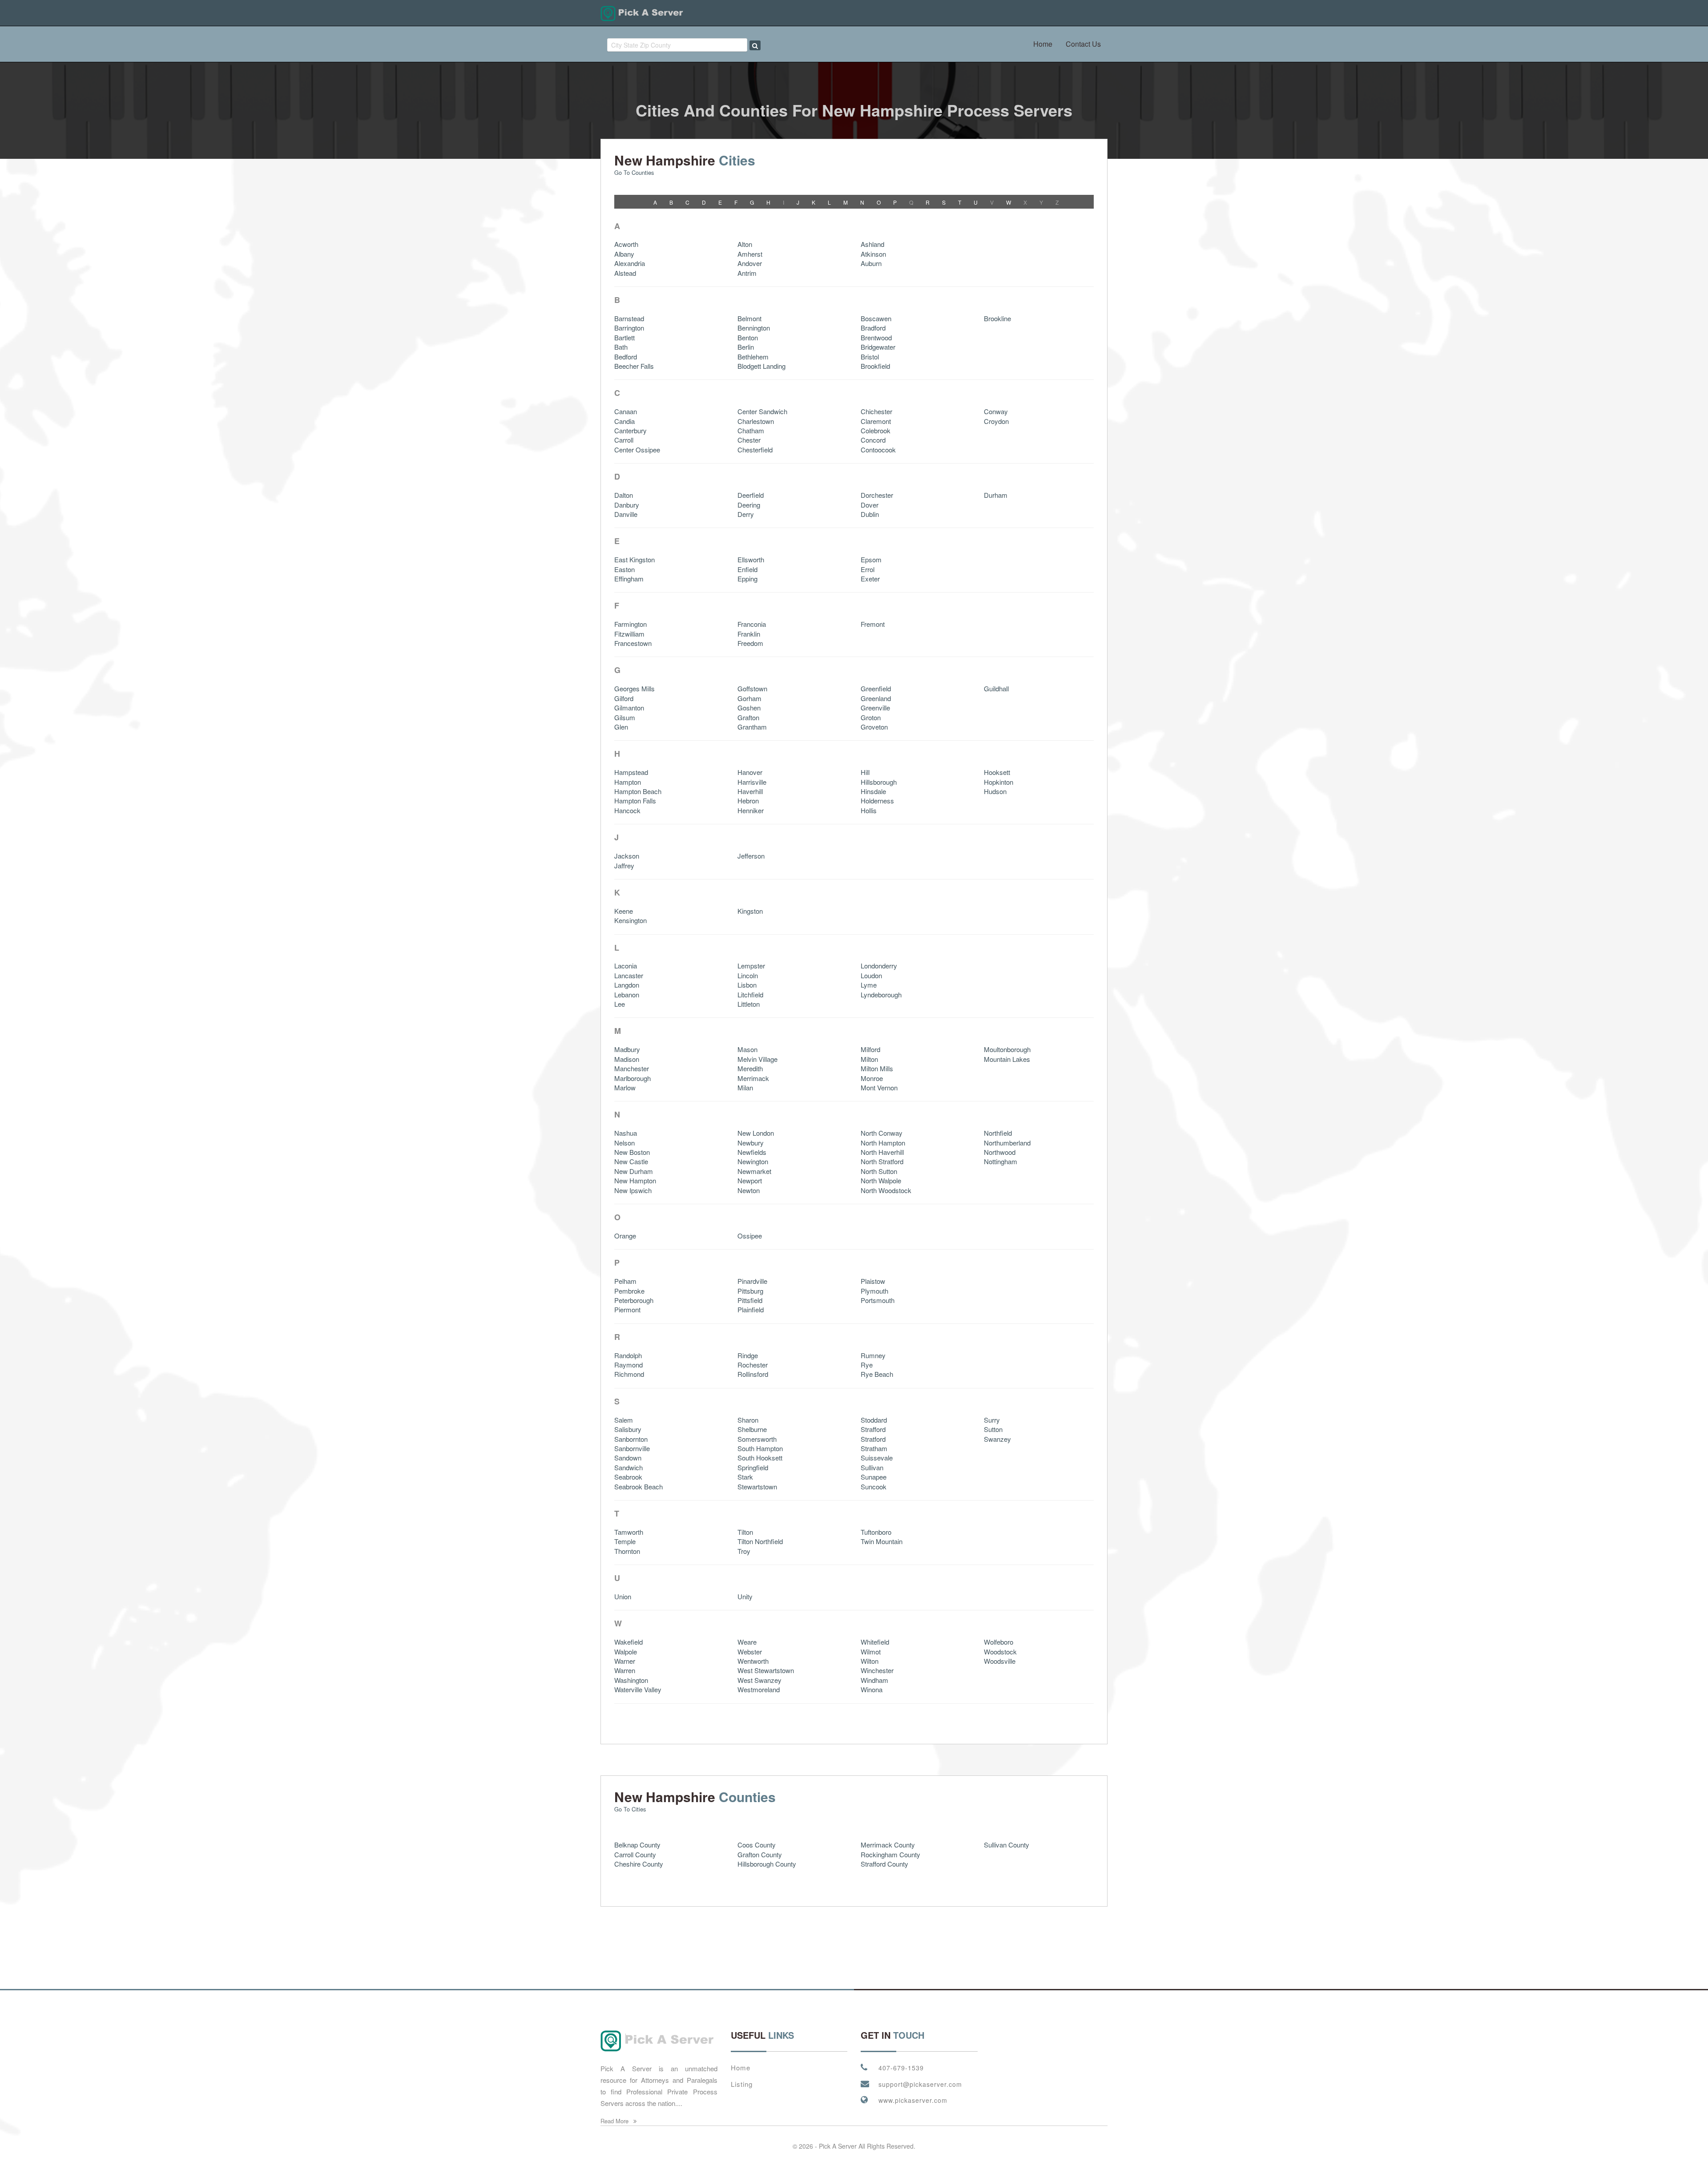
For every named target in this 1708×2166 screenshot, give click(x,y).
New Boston (632, 1152)
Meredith (750, 1068)
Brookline (997, 318)
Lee (620, 1004)
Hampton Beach (638, 791)
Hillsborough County (767, 1864)
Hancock (627, 810)
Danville (626, 514)
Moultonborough (1007, 1049)
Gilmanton (629, 708)
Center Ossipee (637, 450)
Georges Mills (634, 688)
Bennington (754, 328)
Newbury (751, 1143)
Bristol (870, 357)
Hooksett (997, 772)
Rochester (753, 1365)
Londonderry (879, 966)
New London (756, 1133)
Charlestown (756, 421)
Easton (624, 569)
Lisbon (747, 985)
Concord (873, 440)
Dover (870, 505)
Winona (872, 1689)
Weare (747, 1642)
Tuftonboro (876, 1532)
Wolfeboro (999, 1642)
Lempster (751, 966)
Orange (625, 1236)
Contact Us (1083, 44)
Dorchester (877, 495)
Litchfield (750, 994)
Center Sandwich (762, 411)
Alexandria (630, 263)
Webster (750, 1652)
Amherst (750, 254)
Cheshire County (639, 1864)
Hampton (628, 782)
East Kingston (634, 559)
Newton (749, 1190)
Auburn (871, 263)
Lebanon (627, 994)
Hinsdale (873, 791)
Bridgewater (878, 347)
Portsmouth (878, 1300)
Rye (867, 1365)
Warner (625, 1661)
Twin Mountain (882, 1541)
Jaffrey (624, 865)
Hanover (750, 772)
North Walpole (881, 1180)
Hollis (869, 810)
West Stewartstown (766, 1670)
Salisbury (628, 1429)
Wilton (870, 1661)
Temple (625, 1541)
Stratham (874, 1448)
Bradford (873, 328)
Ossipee (750, 1236)
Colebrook (876, 430)
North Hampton (883, 1143)
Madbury (627, 1049)
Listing (742, 2084)
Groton (871, 717)
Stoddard (874, 1420)
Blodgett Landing (761, 366)
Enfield (747, 569)
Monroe (872, 1078)
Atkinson (873, 254)
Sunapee (874, 1477)
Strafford (873, 1429)
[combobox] (677, 45)
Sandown (628, 1458)
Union (623, 1596)
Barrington (629, 328)
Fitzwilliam (629, 634)
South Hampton (760, 1448)
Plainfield (751, 1309)
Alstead (625, 273)
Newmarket (754, 1171)
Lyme (869, 985)
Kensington (630, 920)
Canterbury (630, 430)
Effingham (629, 579)
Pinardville (752, 1281)
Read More (615, 2121)
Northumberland (1007, 1143)
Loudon (871, 975)
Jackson (627, 856)
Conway (996, 411)
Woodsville (1000, 1661)
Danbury (627, 505)
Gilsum (625, 717)
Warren (625, 1670)
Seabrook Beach (638, 1486)
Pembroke (629, 1291)
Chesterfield (755, 450)
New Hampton (635, 1180)
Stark (745, 1477)
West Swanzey (759, 1680)
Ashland (872, 244)
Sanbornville (632, 1448)
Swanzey (997, 1439)
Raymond (628, 1365)
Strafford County (884, 1864)
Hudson (995, 791)
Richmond (629, 1374)
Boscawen (876, 318)
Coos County (757, 1845)
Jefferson (751, 856)
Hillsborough (879, 782)
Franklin (749, 634)
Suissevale (877, 1458)
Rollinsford (753, 1374)
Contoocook (878, 450)
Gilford (624, 698)
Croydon (996, 421)
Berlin (746, 347)
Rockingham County (890, 1854)
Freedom (750, 643)
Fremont (873, 624)
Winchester (877, 1670)
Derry (746, 514)
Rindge (748, 1355)
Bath (621, 347)
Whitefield (875, 1642)
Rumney (873, 1355)
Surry (992, 1420)
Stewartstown (757, 1486)
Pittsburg (750, 1291)
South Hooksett (760, 1458)
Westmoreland (759, 1689)
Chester (749, 440)
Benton (748, 337)
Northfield (998, 1133)
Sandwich (628, 1467)
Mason (747, 1049)
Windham (874, 1680)
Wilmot (871, 1652)
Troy (744, 1551)
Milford (870, 1049)
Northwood (1000, 1152)
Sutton (993, 1429)
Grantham (752, 727)
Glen (621, 727)
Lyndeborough (881, 994)
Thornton (627, 1551)
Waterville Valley (638, 1689)
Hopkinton (999, 782)
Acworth (626, 244)
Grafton (748, 717)
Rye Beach (877, 1374)
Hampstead (631, 772)
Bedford (626, 357)
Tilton (745, 1532)
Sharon (748, 1420)
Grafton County (760, 1854)
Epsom (871, 559)
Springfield (753, 1467)
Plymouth (874, 1291)
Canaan (626, 411)
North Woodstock (886, 1190)
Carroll (624, 440)
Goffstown (752, 688)
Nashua (626, 1133)
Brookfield (875, 366)
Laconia (626, 966)
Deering (749, 505)
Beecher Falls (634, 366)
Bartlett (624, 337)
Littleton (749, 1004)
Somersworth (757, 1439)
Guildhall (996, 688)
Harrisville (752, 782)
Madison (627, 1059)
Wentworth (753, 1661)
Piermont (627, 1309)
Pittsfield (750, 1300)
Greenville (875, 708)
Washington (631, 1680)
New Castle (631, 1161)
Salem (624, 1420)
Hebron (748, 801)
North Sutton (879, 1171)
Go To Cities (630, 1809)
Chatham (751, 430)
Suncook (874, 1486)
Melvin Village (757, 1059)
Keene (624, 911)
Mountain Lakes (1007, 1059)
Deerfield (751, 495)
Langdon (627, 985)
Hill (865, 772)
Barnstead (629, 318)
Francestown (633, 643)
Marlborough (632, 1078)
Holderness (877, 801)
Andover (750, 263)
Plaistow (873, 1281)
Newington (753, 1161)
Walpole (626, 1652)
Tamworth (629, 1532)
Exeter (870, 579)
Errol (868, 569)
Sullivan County (1007, 1845)
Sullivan (872, 1467)
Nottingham (1001, 1161)
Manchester (632, 1068)
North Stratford (882, 1161)
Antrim (747, 273)
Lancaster (629, 975)
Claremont (876, 421)
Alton (745, 244)
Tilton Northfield (760, 1541)
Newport (750, 1180)
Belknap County (637, 1845)
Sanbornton (631, 1439)
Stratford (873, 1439)
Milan (745, 1087)
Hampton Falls (635, 801)
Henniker (751, 810)
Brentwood (876, 337)
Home (1043, 44)
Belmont (749, 318)
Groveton (874, 727)
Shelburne (752, 1429)
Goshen (749, 708)
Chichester (876, 411)
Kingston (750, 911)
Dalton (624, 495)
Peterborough (634, 1300)
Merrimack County (888, 1845)
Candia (624, 421)
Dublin (870, 514)
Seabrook (628, 1477)
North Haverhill (882, 1152)
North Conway (882, 1133)
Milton (869, 1059)
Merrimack (753, 1078)
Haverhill (750, 791)
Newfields (752, 1152)
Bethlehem (753, 357)
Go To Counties (634, 172)
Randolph (628, 1355)
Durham (996, 495)
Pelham (625, 1281)
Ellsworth (751, 559)
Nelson (624, 1143)
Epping (747, 579)
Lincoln (748, 975)
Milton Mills (877, 1068)
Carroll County (635, 1854)
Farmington (630, 624)
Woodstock (1000, 1652)
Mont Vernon (879, 1087)
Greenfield (876, 688)
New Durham (634, 1171)
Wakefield (628, 1642)
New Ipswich (633, 1190)
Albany (624, 254)
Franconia (752, 624)
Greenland (876, 698)
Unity (745, 1596)
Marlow (625, 1087)
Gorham (749, 698)
